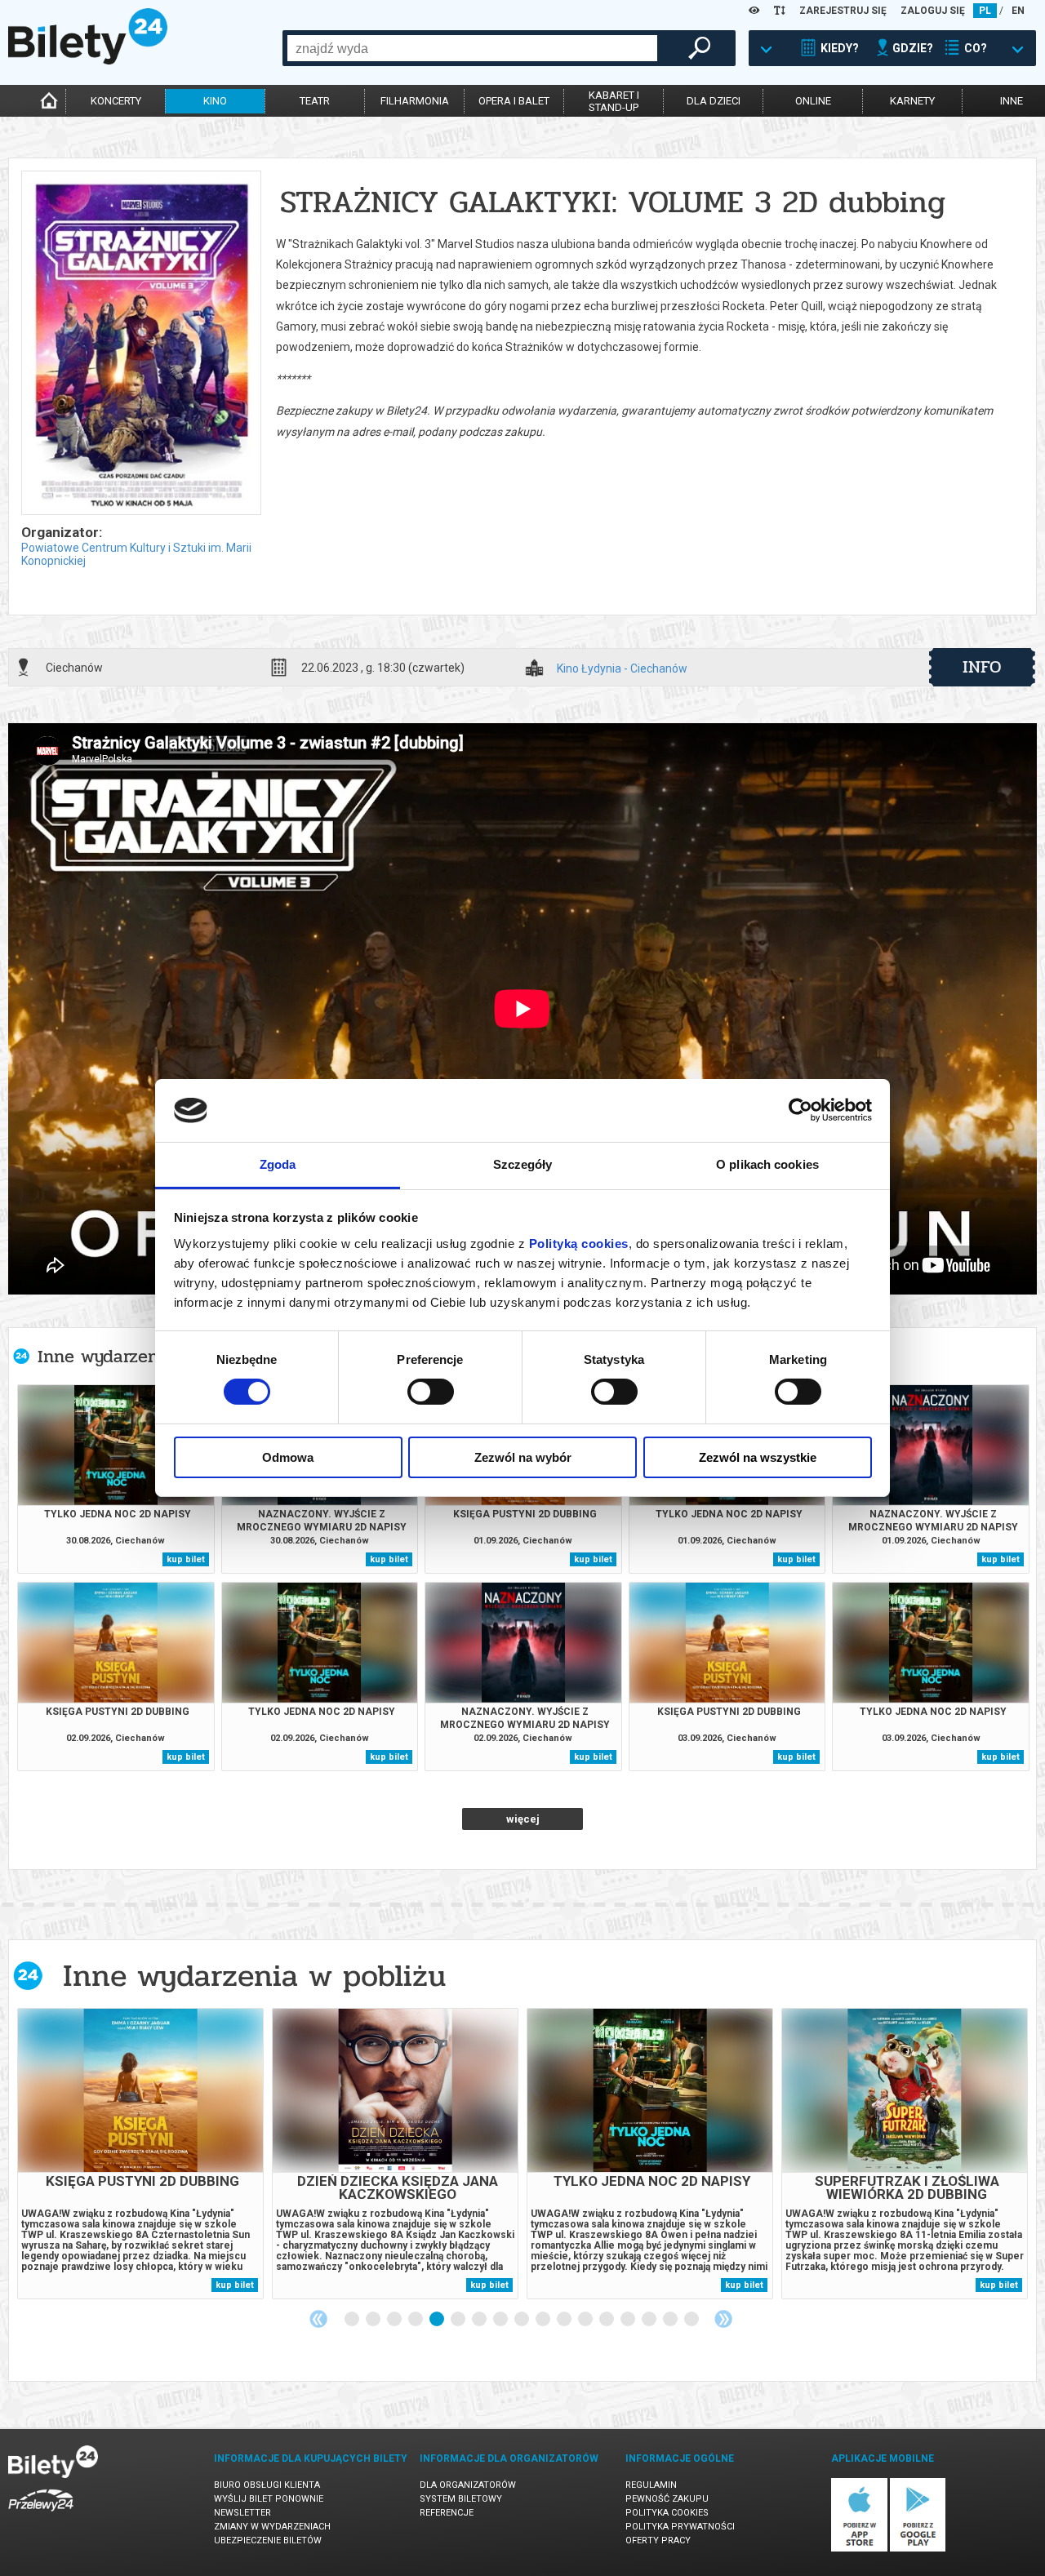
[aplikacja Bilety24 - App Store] (859, 2549)
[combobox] (472, 48)
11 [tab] (565, 2320)
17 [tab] (692, 2320)
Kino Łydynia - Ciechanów (622, 669)
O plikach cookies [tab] (767, 1164)
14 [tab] (629, 2320)
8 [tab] (501, 2320)
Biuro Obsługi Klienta (267, 2485)
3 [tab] (395, 2320)
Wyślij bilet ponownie (269, 2499)
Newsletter (242, 2513)
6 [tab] (459, 2320)
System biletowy (461, 2499)
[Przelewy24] (41, 2514)
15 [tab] (650, 2320)
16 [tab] (671, 2320)
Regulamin (651, 2485)
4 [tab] (416, 2320)
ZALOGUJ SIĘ (933, 11)
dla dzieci (714, 101)
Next (723, 2319)
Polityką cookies (579, 1244)
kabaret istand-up (614, 101)
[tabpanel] (140, 2154)
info (982, 667)
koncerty (116, 101)
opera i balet (514, 101)
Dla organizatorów (468, 2485)
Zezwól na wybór (523, 1457)
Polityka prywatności (680, 2527)
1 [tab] (353, 2320)
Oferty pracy (658, 2540)
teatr (315, 101)
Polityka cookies (667, 2513)
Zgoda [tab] (278, 1164)
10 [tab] (544, 2320)
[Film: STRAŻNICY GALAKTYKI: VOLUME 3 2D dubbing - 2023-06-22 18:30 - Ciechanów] (140, 344)
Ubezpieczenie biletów (268, 2540)
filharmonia (415, 101)
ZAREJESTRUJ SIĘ (843, 11)
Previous (318, 2319)
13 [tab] (607, 2320)
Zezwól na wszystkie (758, 1457)
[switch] (431, 1392)
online (813, 101)
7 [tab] (480, 2320)
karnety (912, 101)
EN (1018, 11)
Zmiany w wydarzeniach (272, 2527)
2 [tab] (374, 2320)
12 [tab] (586, 2320)
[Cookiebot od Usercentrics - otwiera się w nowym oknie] (800, 1110)
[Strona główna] (88, 60)
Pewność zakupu (667, 2499)
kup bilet (186, 1559)
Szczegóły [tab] (523, 1164)
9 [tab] (522, 2320)
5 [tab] (438, 2320)
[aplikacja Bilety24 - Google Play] (918, 2549)
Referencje (447, 2513)
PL (985, 11)
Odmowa (288, 1457)
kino (215, 101)
